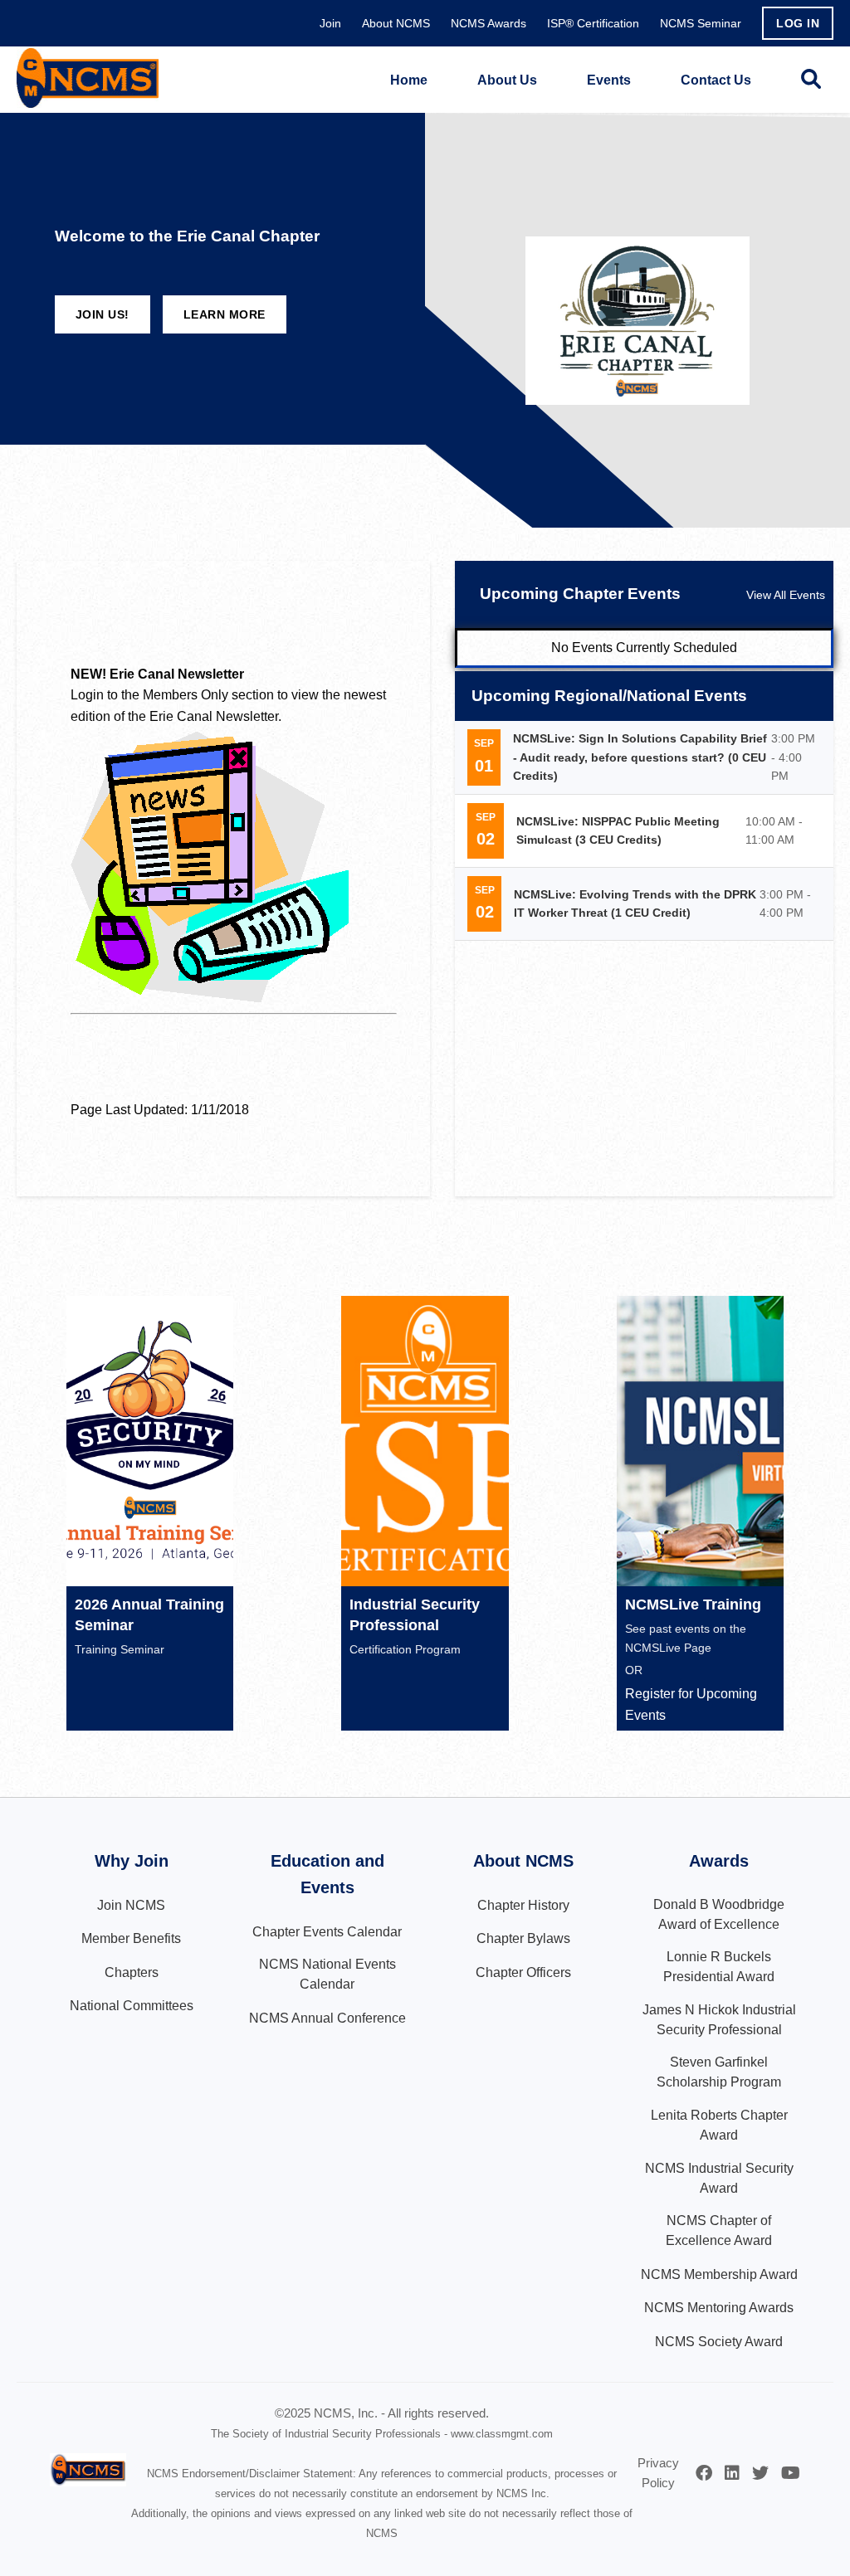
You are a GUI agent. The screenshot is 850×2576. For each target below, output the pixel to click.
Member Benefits (131, 1938)
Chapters (132, 1972)
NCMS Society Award (719, 2342)
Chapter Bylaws (523, 1938)
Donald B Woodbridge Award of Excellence (719, 1914)
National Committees (132, 2006)
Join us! (103, 314)
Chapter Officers (523, 1972)
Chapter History (523, 1905)
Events (609, 80)
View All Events (786, 595)
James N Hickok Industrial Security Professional (719, 2020)
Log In (798, 23)
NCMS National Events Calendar (327, 1974)
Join (330, 23)
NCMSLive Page (668, 1648)
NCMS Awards (489, 23)
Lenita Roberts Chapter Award (719, 2125)
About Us (507, 80)
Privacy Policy (658, 2473)
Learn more (225, 314)
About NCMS (396, 23)
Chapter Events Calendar (327, 1932)
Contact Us (716, 80)
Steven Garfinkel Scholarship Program (719, 2072)
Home (409, 80)
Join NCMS (131, 1905)
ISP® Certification (593, 23)
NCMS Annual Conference (327, 2018)
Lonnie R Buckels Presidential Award (719, 1967)
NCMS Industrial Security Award (719, 2178)
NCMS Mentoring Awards (719, 2308)
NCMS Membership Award (719, 2274)
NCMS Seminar (701, 23)
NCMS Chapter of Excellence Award (719, 2230)
